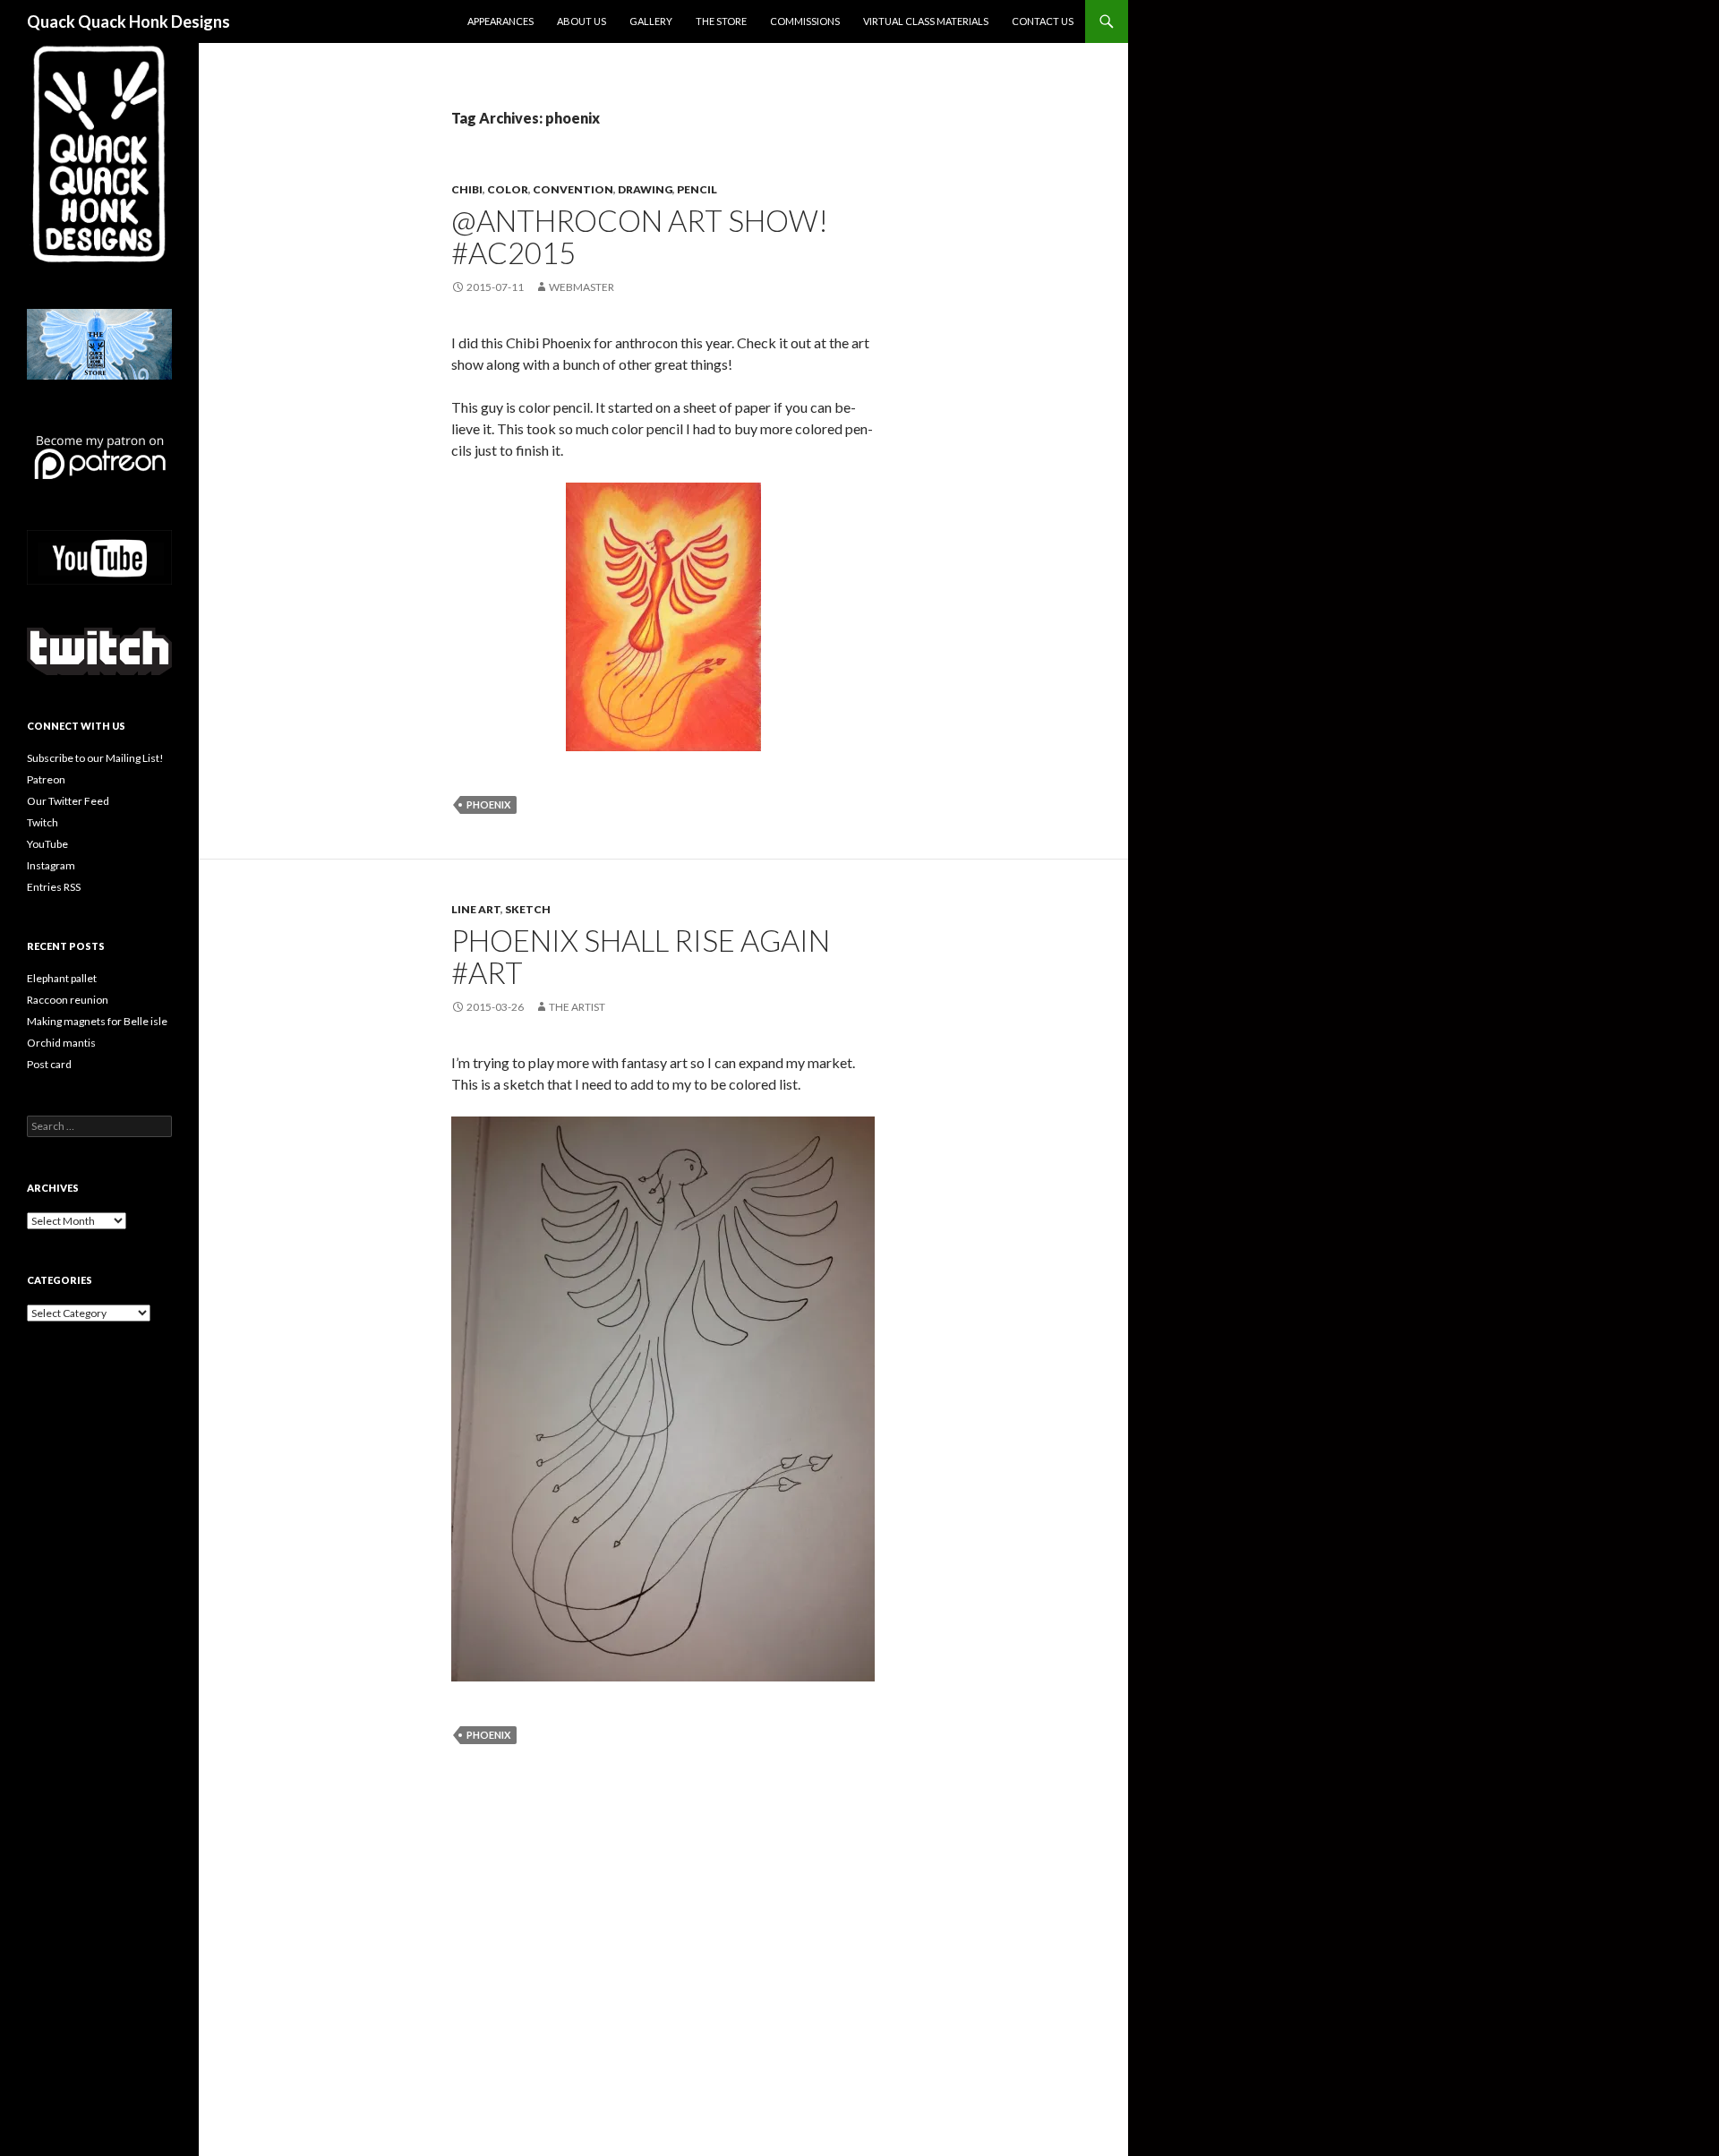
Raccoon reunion (68, 1000)
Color (508, 189)
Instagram (51, 865)
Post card (49, 1064)
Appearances (500, 21)
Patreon (46, 779)
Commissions (805, 21)
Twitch (43, 822)
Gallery (651, 21)
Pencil (697, 189)
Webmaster (582, 287)
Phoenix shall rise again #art (641, 956)
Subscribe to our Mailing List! (95, 758)
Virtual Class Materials (926, 21)
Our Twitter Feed (68, 801)
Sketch (528, 909)
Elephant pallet (62, 978)
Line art (476, 909)
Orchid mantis (61, 1043)
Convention (573, 189)
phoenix (488, 804)
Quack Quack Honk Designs (128, 21)
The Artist (577, 1007)
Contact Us (1043, 21)
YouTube (47, 844)
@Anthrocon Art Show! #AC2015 (640, 236)
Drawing (645, 189)
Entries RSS (54, 887)
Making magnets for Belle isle (97, 1021)
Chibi (467, 189)
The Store (721, 21)
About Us (582, 21)
